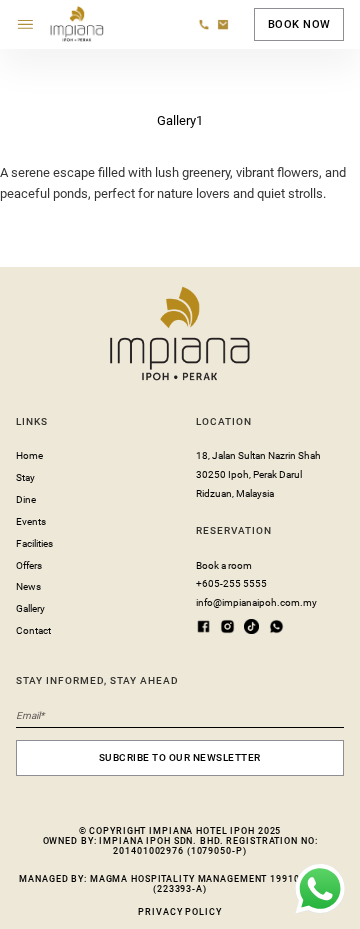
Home (29, 455)
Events (31, 521)
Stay (25, 477)
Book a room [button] (224, 565)
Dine (26, 499)
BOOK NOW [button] (299, 24)
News (28, 586)
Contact (33, 630)
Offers (29, 565)
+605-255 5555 (231, 583)
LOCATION (224, 421)
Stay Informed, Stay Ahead (97, 680)
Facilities (34, 543)
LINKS (32, 421)
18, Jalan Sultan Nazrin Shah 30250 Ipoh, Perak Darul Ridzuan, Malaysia (258, 474)
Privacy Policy (179, 912)
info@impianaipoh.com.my (256, 602)
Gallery (30, 608)
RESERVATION (234, 530)
